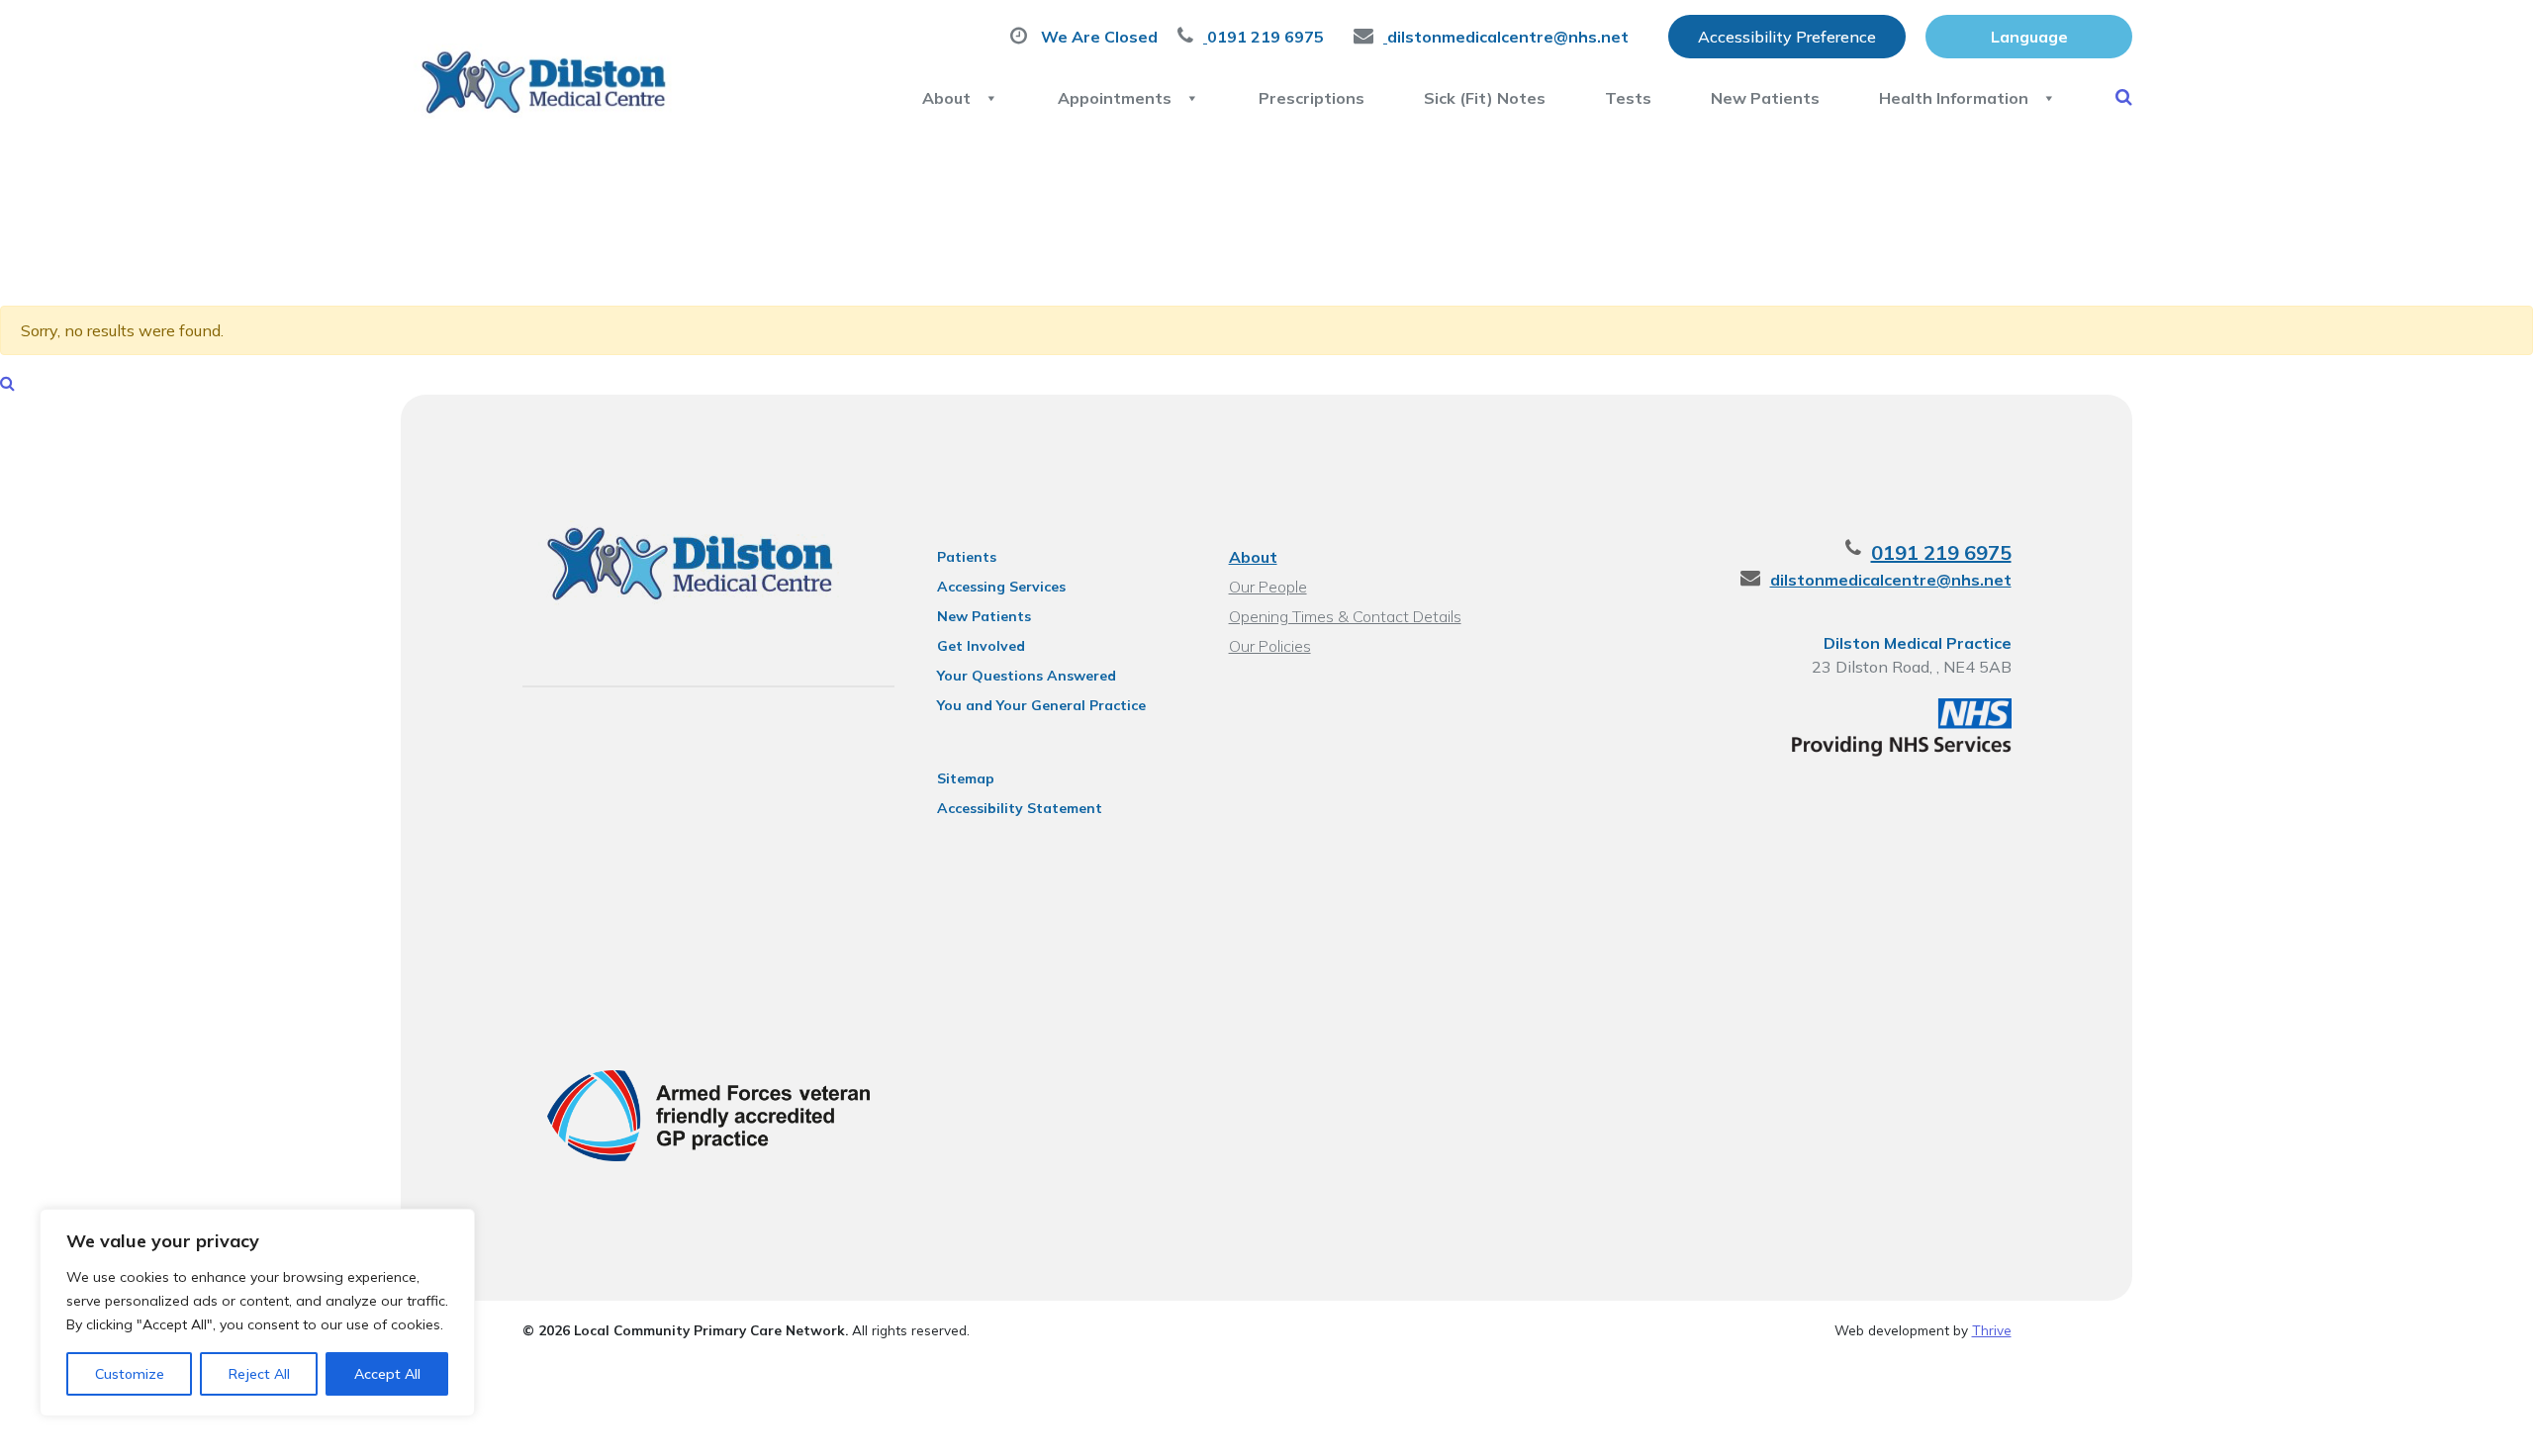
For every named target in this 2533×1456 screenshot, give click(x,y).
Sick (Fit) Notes (1485, 98)
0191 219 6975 (1941, 552)
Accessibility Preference (1787, 37)
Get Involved (981, 646)
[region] (257, 1313)
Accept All (387, 1374)
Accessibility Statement (1020, 808)
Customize (130, 1374)
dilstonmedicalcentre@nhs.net (1891, 580)
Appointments (1115, 98)
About (946, 98)
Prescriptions (1312, 98)
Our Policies (1270, 646)
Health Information (1954, 98)
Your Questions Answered (1027, 676)
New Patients (1765, 98)
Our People (1268, 587)
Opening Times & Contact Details (1345, 616)
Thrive (1992, 1330)
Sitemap (966, 778)
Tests (1628, 98)
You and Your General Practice (1041, 705)
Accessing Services (1001, 587)
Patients (967, 557)
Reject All (259, 1374)
